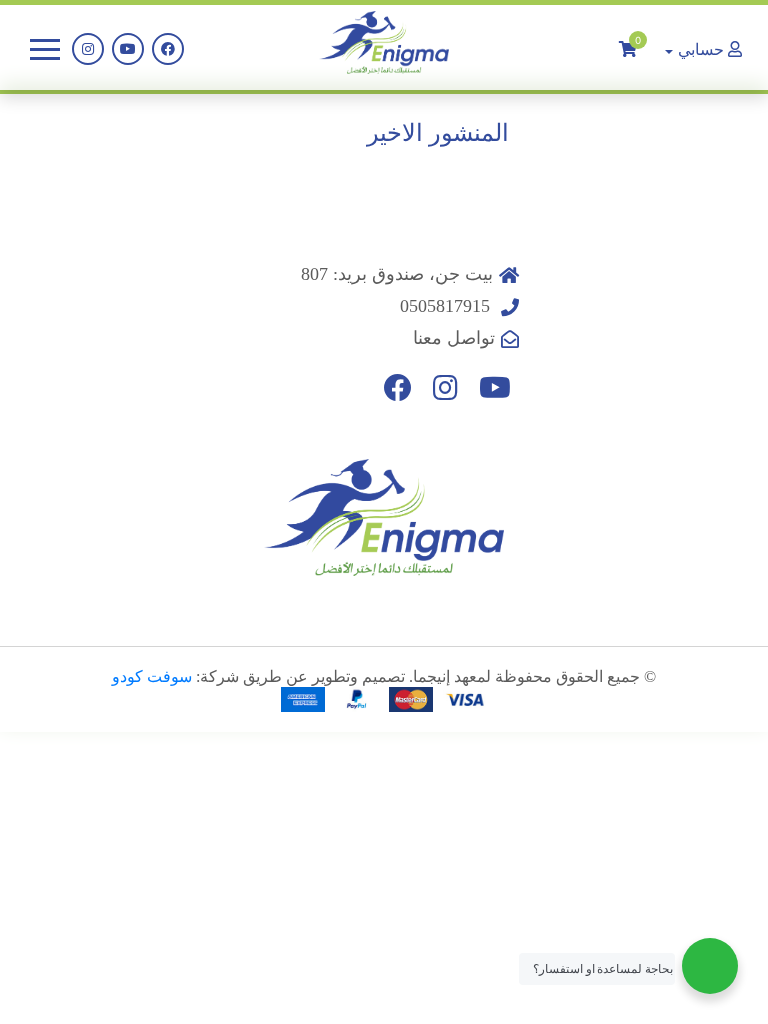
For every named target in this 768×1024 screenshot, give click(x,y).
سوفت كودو (152, 676)
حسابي (701, 49)
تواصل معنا (454, 338)
